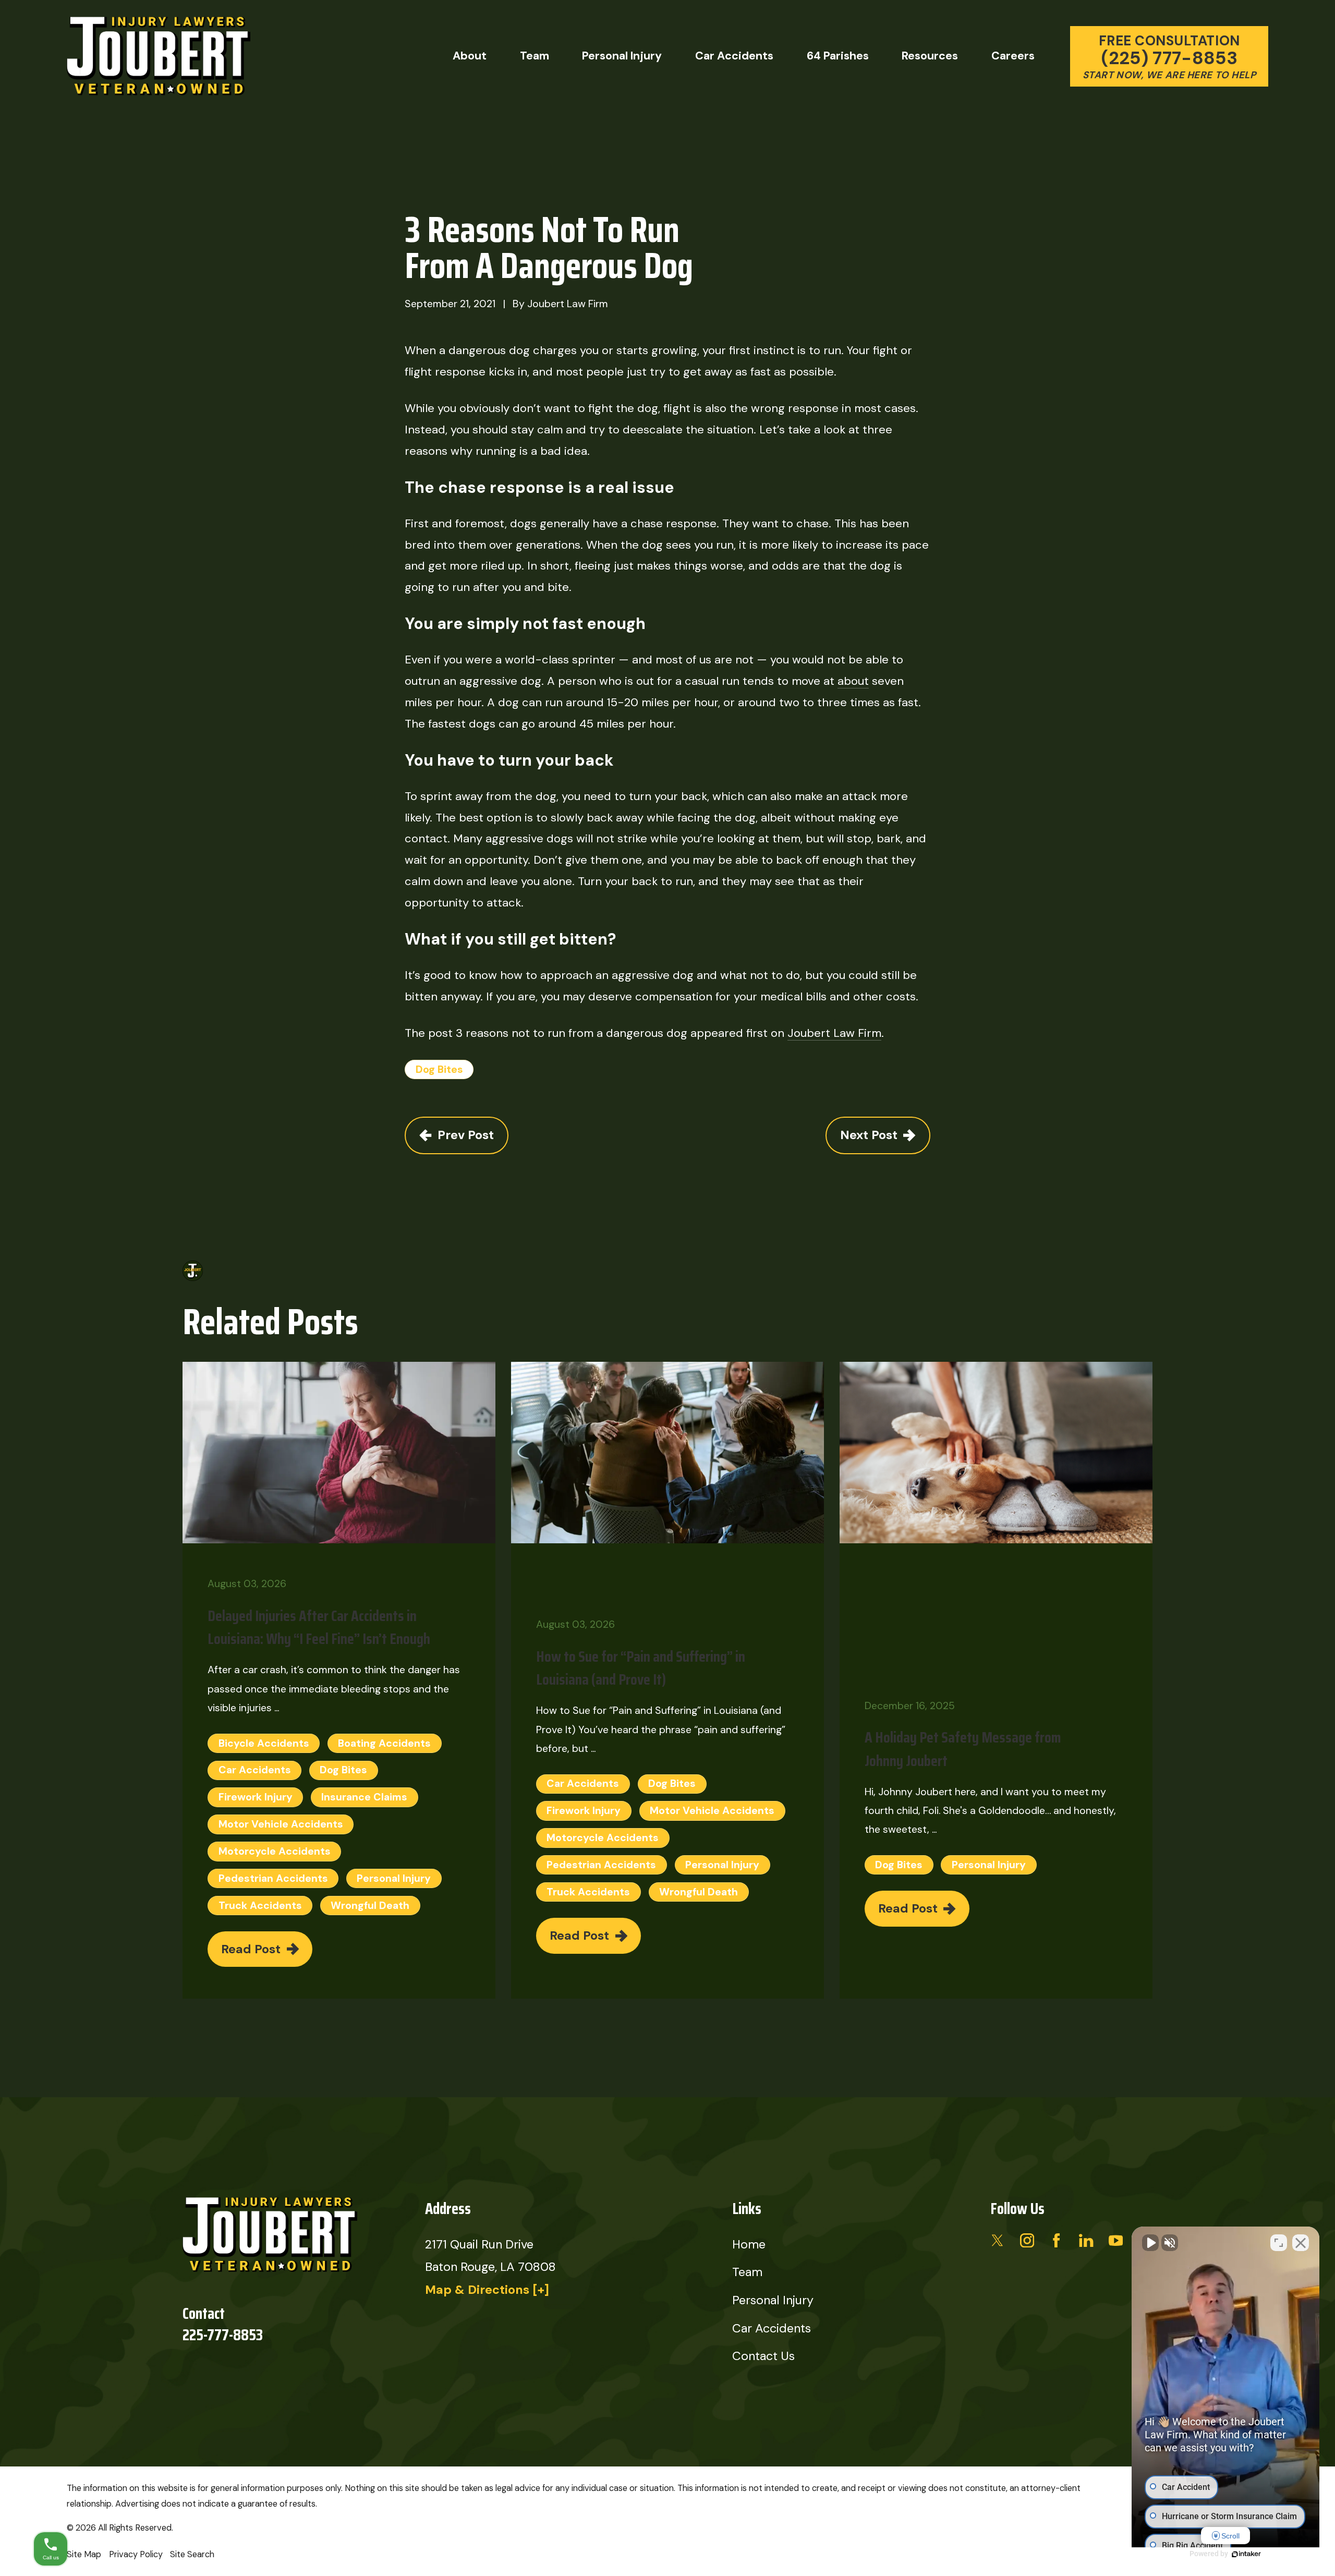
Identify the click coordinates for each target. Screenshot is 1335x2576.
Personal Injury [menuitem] (622, 56)
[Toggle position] (1279, 2243)
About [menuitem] (470, 56)
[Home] (159, 57)
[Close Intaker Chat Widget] (1301, 2243)
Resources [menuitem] (930, 56)
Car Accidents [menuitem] (734, 56)
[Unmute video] (1150, 2243)
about (853, 681)
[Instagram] (1027, 2240)
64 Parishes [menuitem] (838, 56)
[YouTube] (1116, 2240)
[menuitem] (84, 2555)
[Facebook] (1056, 2240)
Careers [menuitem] (1013, 56)
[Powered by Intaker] (1246, 2554)
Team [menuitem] (535, 56)
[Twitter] (997, 2240)
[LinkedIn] (1086, 2240)
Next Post (869, 1135)
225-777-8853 (223, 2335)
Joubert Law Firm (834, 1033)
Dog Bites (439, 1069)
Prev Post (466, 1135)
